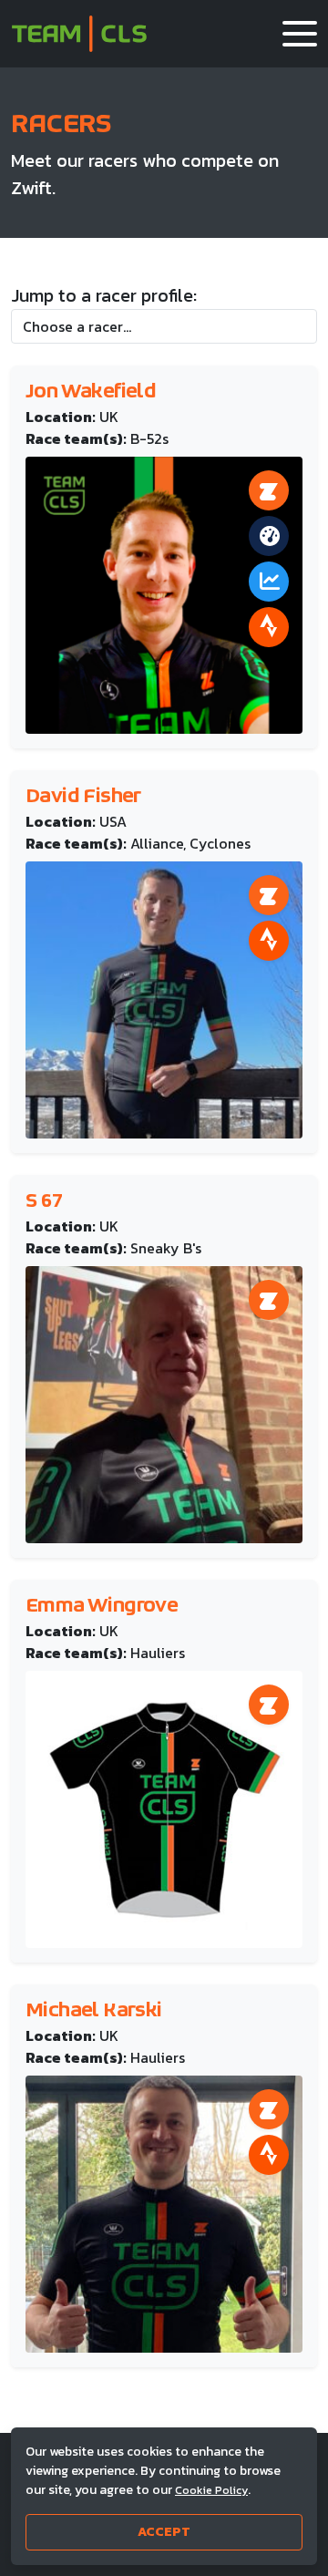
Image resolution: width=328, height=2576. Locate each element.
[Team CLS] (79, 34)
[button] (300, 34)
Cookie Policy (211, 2490)
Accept (164, 2532)
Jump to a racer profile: (104, 295)
